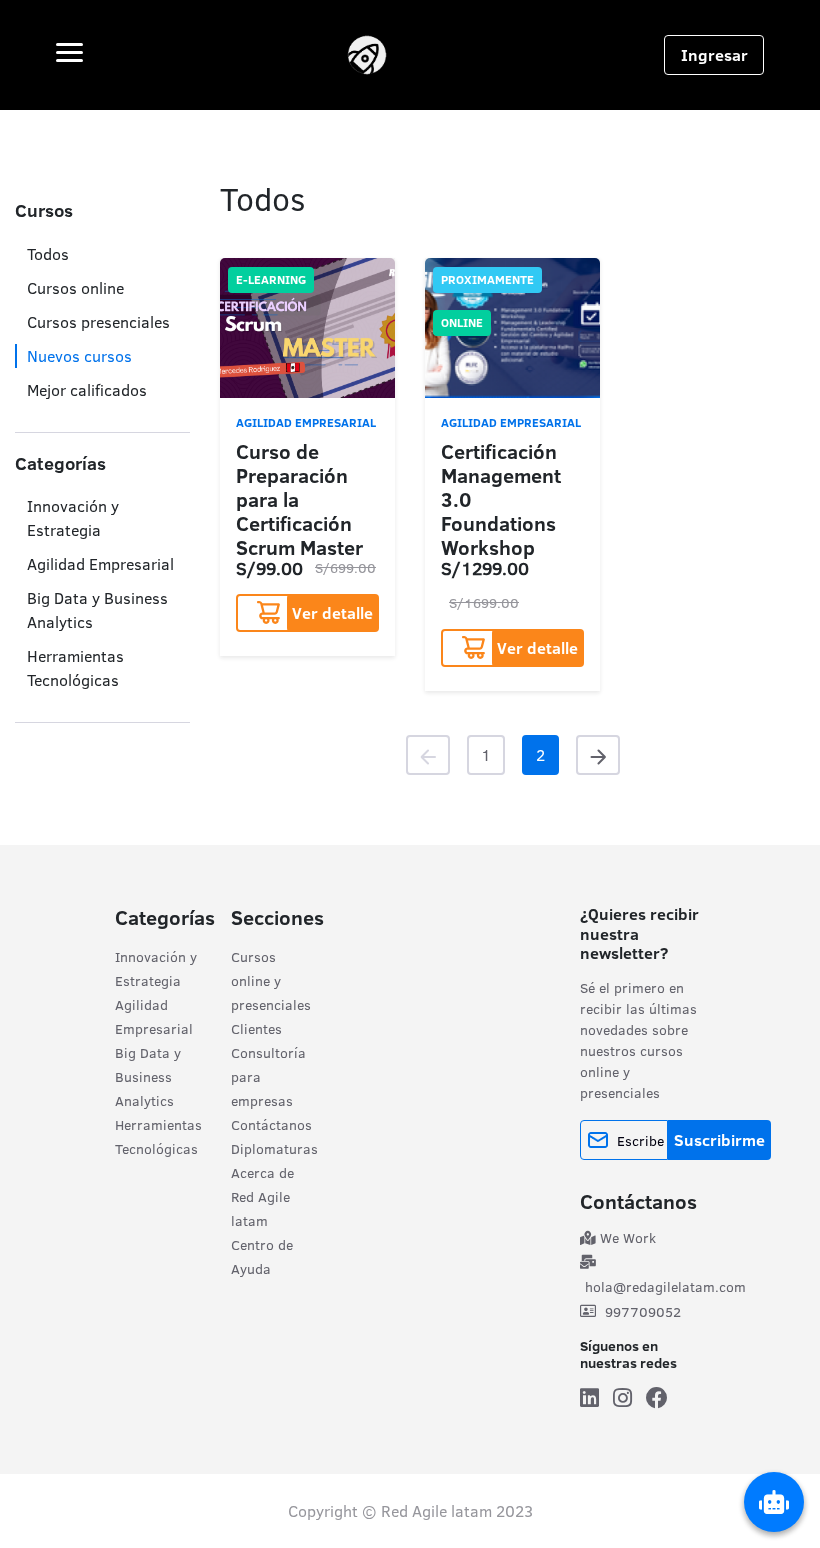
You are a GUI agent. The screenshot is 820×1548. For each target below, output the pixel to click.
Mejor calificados (87, 390)
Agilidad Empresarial (100, 564)
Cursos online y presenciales (271, 981)
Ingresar (714, 55)
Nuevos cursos (79, 356)
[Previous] (428, 755)
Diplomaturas (274, 1149)
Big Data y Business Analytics (148, 1077)
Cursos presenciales (98, 322)
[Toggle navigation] (69, 55)
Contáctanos (271, 1125)
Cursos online (75, 288)
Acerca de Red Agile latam (262, 1197)
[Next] (598, 755)
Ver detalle (332, 613)
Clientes (256, 1029)
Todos (48, 254)
